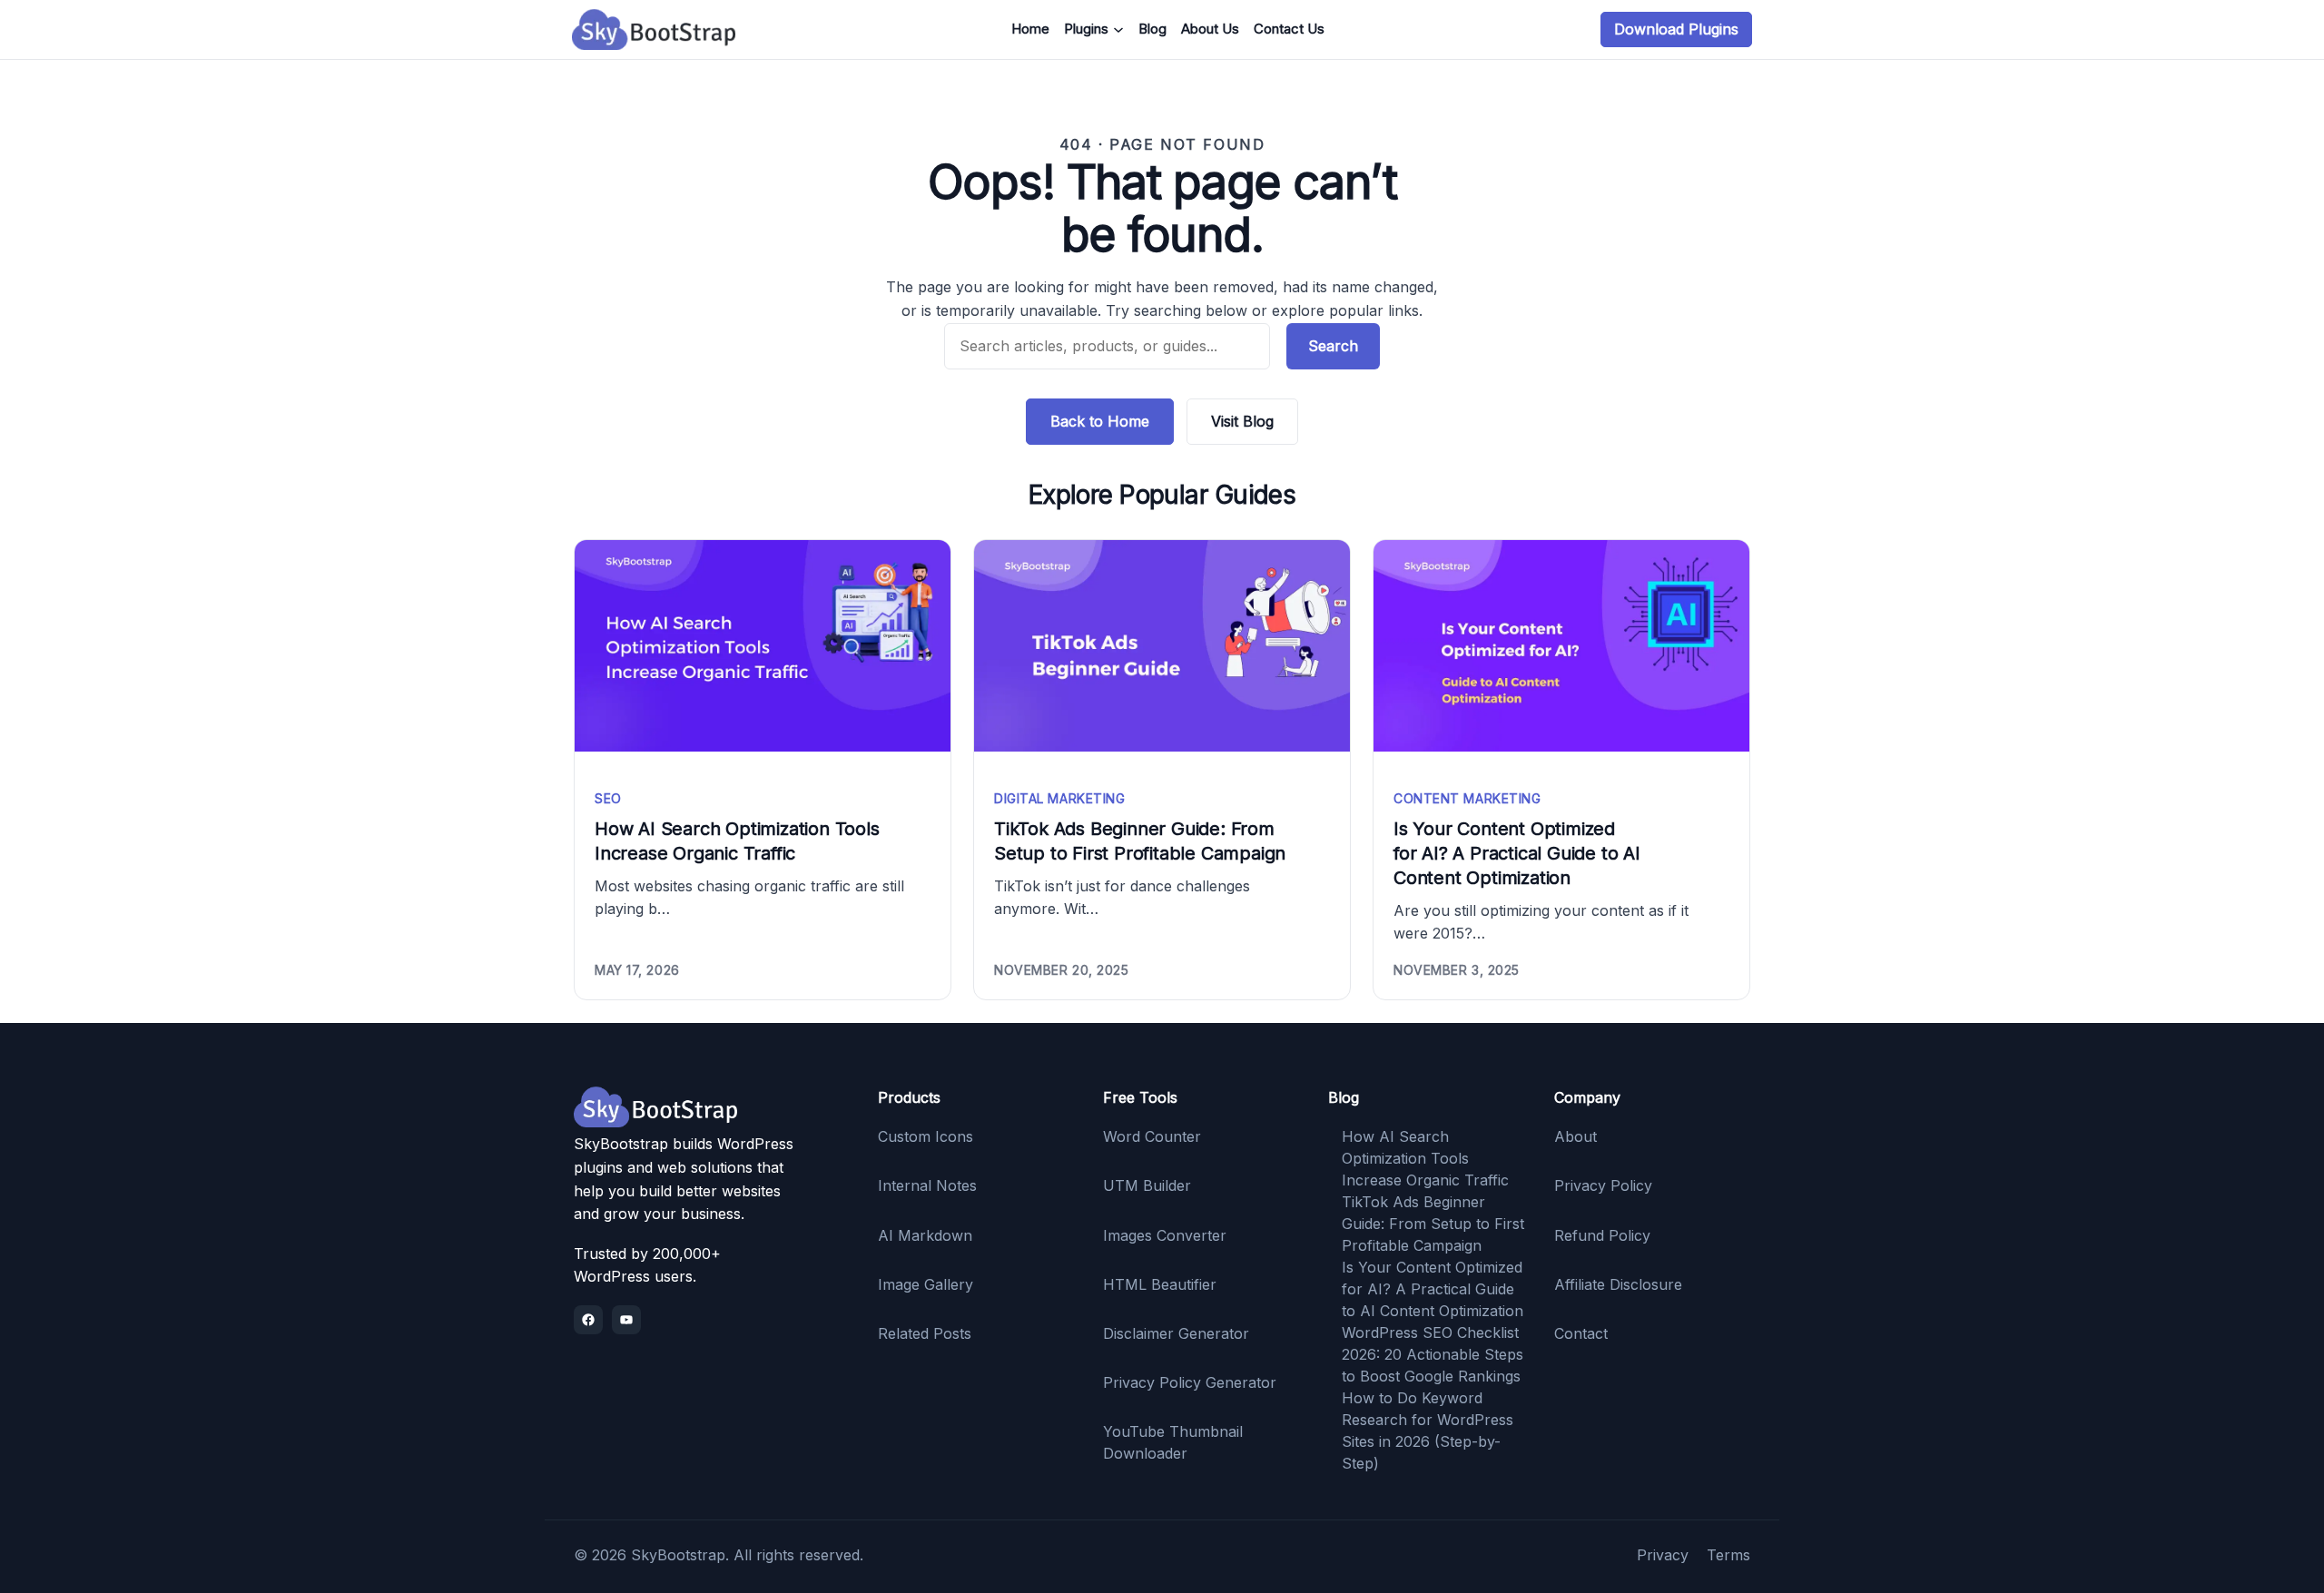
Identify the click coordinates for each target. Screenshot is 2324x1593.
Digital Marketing (1060, 798)
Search (1333, 346)
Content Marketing (1467, 798)
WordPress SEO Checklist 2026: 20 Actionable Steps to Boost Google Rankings (1433, 1354)
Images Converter (1165, 1235)
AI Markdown (925, 1235)
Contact (1581, 1333)
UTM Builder (1147, 1185)
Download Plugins (1676, 29)
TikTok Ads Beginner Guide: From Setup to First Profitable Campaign (1140, 841)
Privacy (1663, 1555)
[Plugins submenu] (1118, 30)
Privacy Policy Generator (1190, 1382)
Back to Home (1100, 421)
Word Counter (1152, 1136)
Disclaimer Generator (1176, 1333)
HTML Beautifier (1160, 1284)
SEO (608, 798)
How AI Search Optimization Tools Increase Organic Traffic (737, 841)
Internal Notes (927, 1185)
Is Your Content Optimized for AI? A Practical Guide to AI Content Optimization (1517, 853)
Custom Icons (926, 1136)
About (1576, 1136)
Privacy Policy (1603, 1185)
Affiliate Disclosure (1618, 1284)
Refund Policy (1602, 1235)
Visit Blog (1242, 421)
